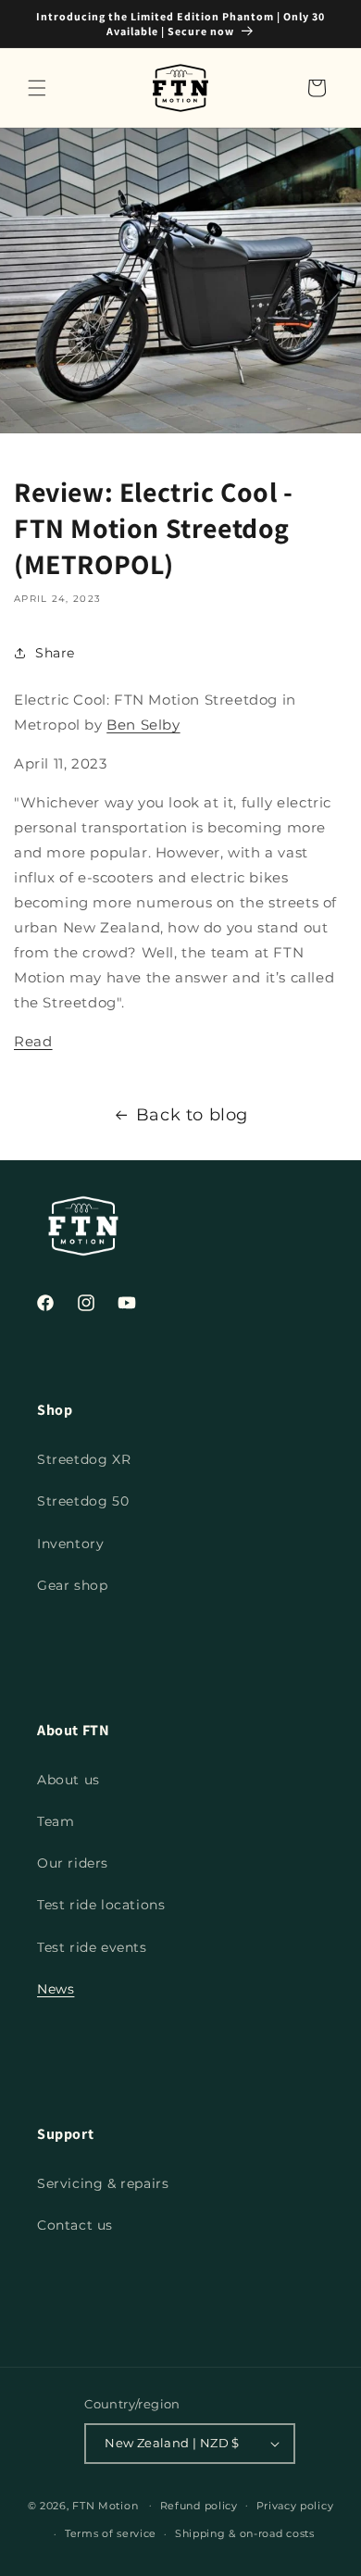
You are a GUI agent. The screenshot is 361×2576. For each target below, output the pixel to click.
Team (56, 1821)
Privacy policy (295, 2506)
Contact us (75, 2225)
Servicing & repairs (103, 2183)
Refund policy (199, 2506)
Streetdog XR (84, 1459)
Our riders (73, 1863)
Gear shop (72, 1585)
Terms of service (111, 2533)
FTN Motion (105, 2505)
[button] (37, 88)
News (56, 1989)
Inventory (70, 1544)
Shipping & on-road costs (245, 2533)
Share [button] (55, 653)
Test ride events (92, 1947)
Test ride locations (101, 1905)
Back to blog (192, 1115)
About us (68, 1780)
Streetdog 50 (83, 1501)
